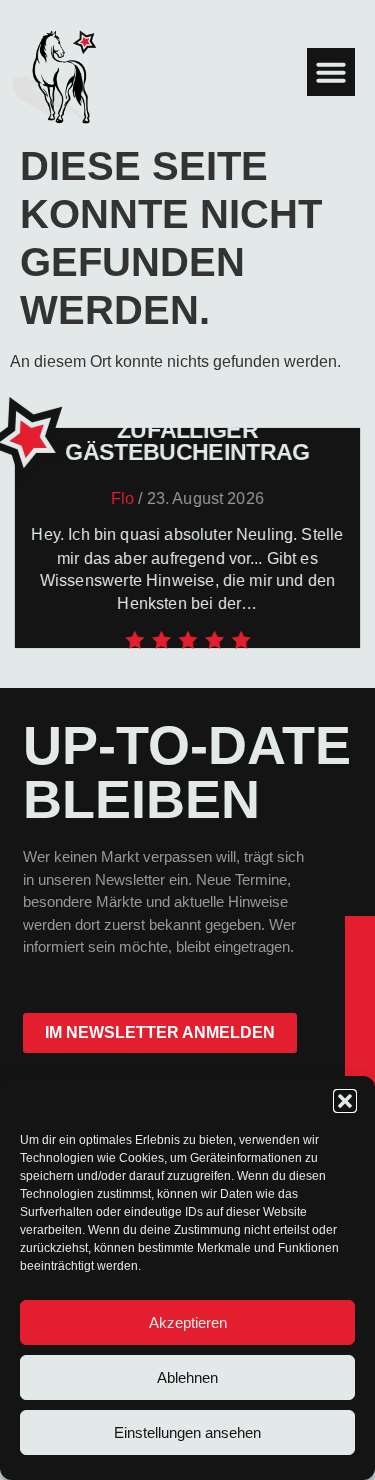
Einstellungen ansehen (187, 1432)
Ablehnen (187, 1377)
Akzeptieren (188, 1322)
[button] (345, 1101)
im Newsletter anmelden (160, 1032)
